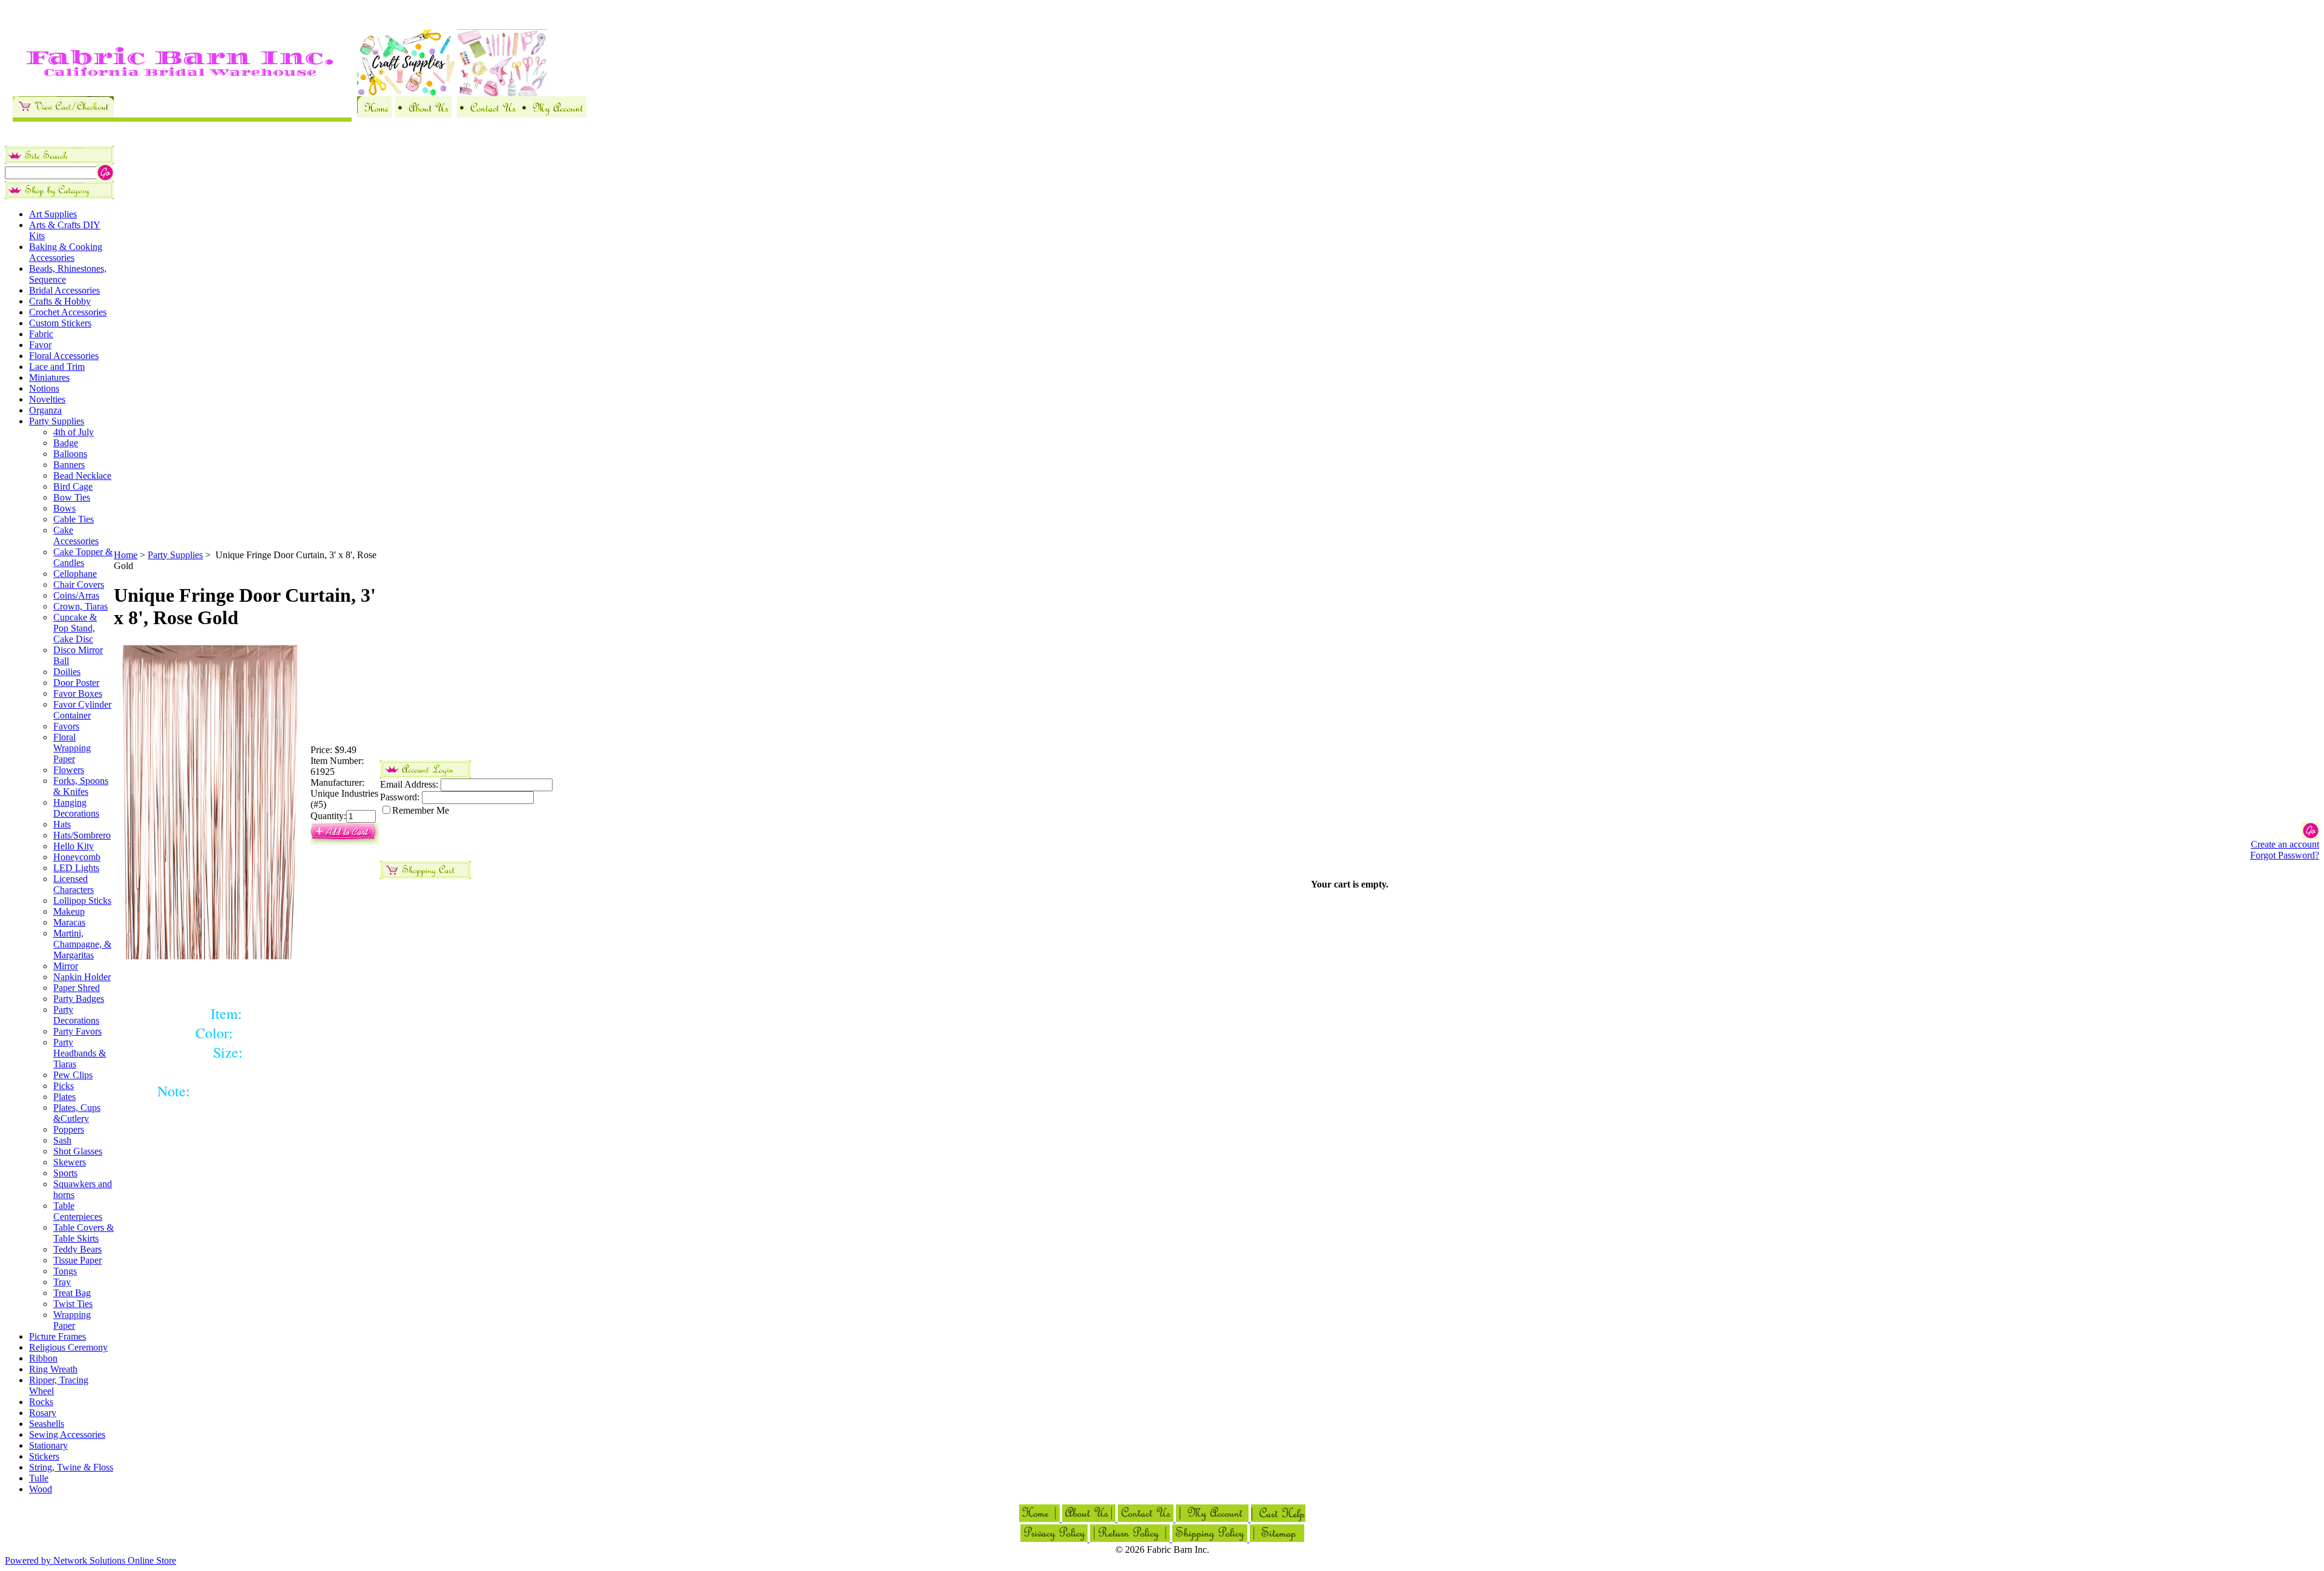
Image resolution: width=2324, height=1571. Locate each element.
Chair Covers (79, 585)
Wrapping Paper (72, 1320)
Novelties (47, 399)
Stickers (44, 1456)
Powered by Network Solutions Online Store (90, 1560)
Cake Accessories (76, 535)
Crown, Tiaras (80, 606)
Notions (44, 388)
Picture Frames (57, 1336)
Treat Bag (72, 1293)
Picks (64, 1086)
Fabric (41, 334)
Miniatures (49, 377)
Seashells (47, 1424)
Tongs (65, 1271)
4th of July (74, 432)
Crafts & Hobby (60, 301)
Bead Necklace (82, 476)
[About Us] (423, 114)
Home (126, 555)
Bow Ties (72, 497)
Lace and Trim (57, 367)
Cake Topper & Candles (83, 557)
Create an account (2285, 844)
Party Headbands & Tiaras (80, 1053)
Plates (64, 1097)
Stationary (48, 1445)
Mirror (66, 966)
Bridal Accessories (64, 290)
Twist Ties (73, 1304)
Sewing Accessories (67, 1434)
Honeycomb (77, 857)
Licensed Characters (74, 884)
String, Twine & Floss (71, 1467)
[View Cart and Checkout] (63, 114)
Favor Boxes (78, 693)
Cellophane (75, 574)
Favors (66, 726)
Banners (69, 465)
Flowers (69, 770)
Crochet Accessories (68, 312)
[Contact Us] (488, 114)
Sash (62, 1140)
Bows (64, 508)
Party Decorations (76, 1015)
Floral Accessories (64, 356)
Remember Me (421, 810)
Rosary (43, 1413)
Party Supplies (57, 421)
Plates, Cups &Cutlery (77, 1113)
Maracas (69, 922)
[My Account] (553, 114)
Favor (40, 345)
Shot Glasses (78, 1151)
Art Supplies (53, 214)
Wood (41, 1489)
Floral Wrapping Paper (72, 748)
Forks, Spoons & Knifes (81, 786)
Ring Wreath (53, 1369)
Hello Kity (74, 846)
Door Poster (76, 683)
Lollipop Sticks (82, 901)
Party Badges (79, 999)
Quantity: (328, 816)
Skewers (70, 1162)
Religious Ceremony (68, 1347)
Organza (45, 410)
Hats (62, 824)
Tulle (39, 1478)
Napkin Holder (82, 977)
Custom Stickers (60, 323)
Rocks (41, 1402)
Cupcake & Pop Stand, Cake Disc (75, 628)
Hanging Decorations (76, 808)
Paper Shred (77, 988)
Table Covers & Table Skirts (84, 1233)
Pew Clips (73, 1075)
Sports (65, 1173)
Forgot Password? (2285, 855)
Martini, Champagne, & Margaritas (82, 944)
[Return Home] (374, 114)
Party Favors (77, 1031)
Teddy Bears (77, 1249)
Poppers (69, 1129)
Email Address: (409, 784)
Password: (400, 797)
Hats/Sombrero (82, 835)
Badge (66, 443)
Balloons (70, 454)
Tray (62, 1282)
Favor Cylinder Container (82, 710)
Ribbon (43, 1358)
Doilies (67, 672)
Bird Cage (73, 486)
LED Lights (76, 868)
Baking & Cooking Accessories (66, 252)
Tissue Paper (77, 1260)
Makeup (69, 911)
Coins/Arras (76, 595)
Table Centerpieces (78, 1211)
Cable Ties (74, 519)
